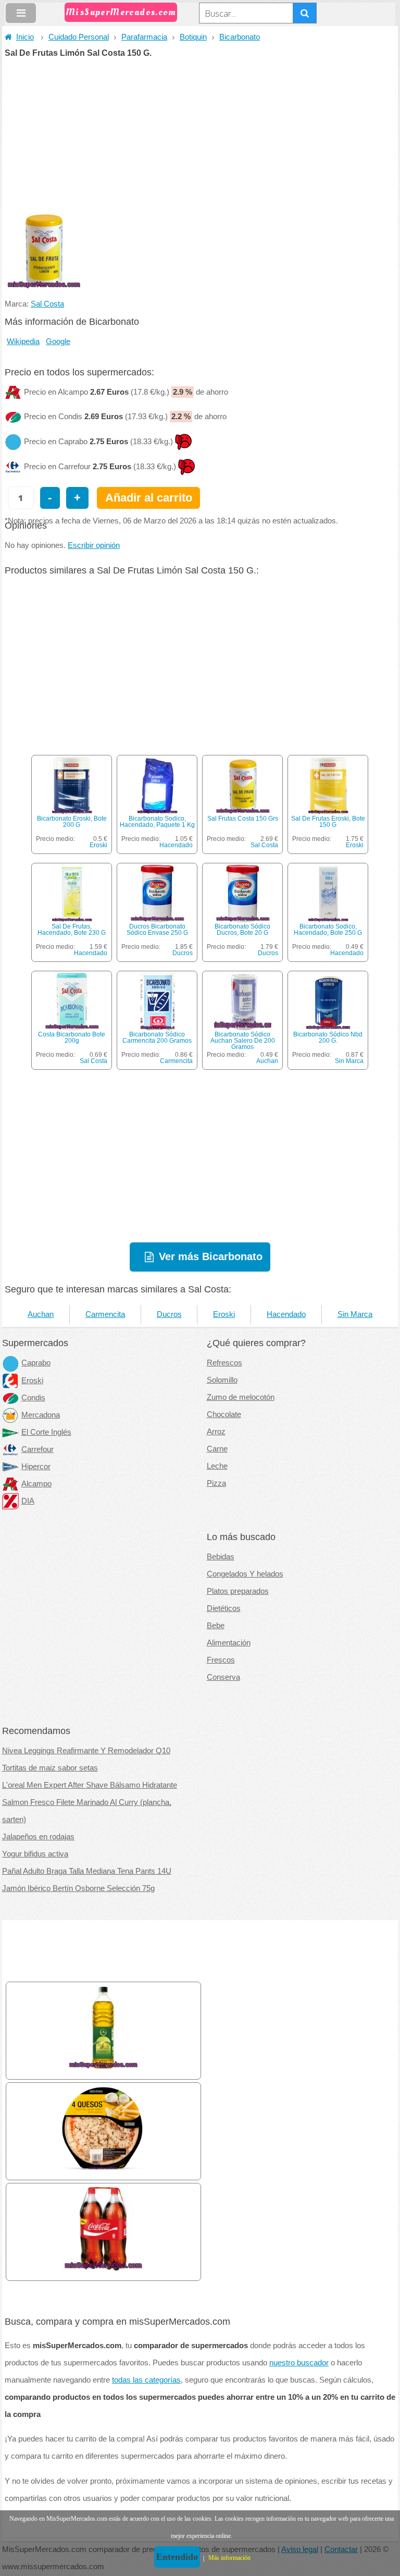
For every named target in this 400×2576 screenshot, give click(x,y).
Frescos (221, 1660)
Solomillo (222, 1380)
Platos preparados (238, 1591)
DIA (28, 1501)
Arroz (216, 1432)
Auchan (267, 1061)
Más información (229, 2558)
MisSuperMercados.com (121, 12)
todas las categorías (146, 2380)
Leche (217, 1466)
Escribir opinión (94, 545)
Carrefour (37, 1449)
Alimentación (229, 1643)
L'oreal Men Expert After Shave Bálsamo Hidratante (90, 1785)
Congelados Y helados (245, 1574)
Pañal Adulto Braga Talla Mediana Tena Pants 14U (87, 1871)
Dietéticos (224, 1608)
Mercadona (41, 1415)
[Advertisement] (200, 136)
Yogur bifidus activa (35, 1854)
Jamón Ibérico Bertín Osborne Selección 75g (78, 1888)
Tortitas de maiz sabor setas (50, 1768)
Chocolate (224, 1414)
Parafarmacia (144, 37)
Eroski (98, 845)
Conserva (223, 1677)
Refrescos (224, 1363)
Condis (33, 1398)
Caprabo (36, 1363)
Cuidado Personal (79, 37)
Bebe (216, 1626)
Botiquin (193, 37)
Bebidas (221, 1557)
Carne (217, 1449)
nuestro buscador (299, 2363)
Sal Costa (47, 304)
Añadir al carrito (149, 498)
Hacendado (176, 845)
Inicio (25, 37)
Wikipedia (23, 341)
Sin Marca (349, 1061)
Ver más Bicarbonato (211, 1256)
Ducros (183, 953)
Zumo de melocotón (241, 1397)
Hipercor (36, 1467)
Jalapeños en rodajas (38, 1837)
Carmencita (176, 1061)
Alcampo (36, 1484)
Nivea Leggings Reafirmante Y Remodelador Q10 (86, 1751)
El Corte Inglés (46, 1432)
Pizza (216, 1483)
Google (58, 341)
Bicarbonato (240, 37)
